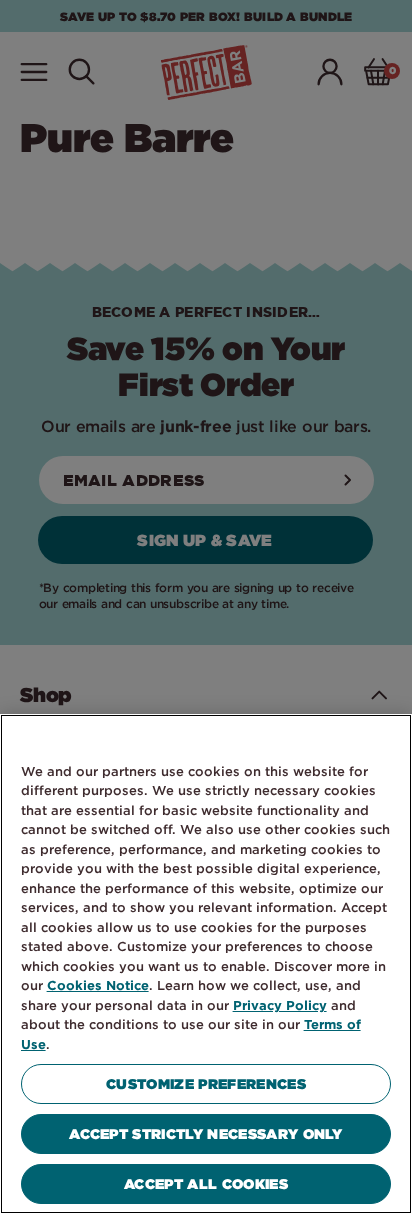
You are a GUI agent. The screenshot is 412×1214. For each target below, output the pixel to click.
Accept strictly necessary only (206, 1133)
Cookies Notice (98, 985)
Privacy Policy (280, 1005)
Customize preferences (206, 1083)
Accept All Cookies (206, 1183)
